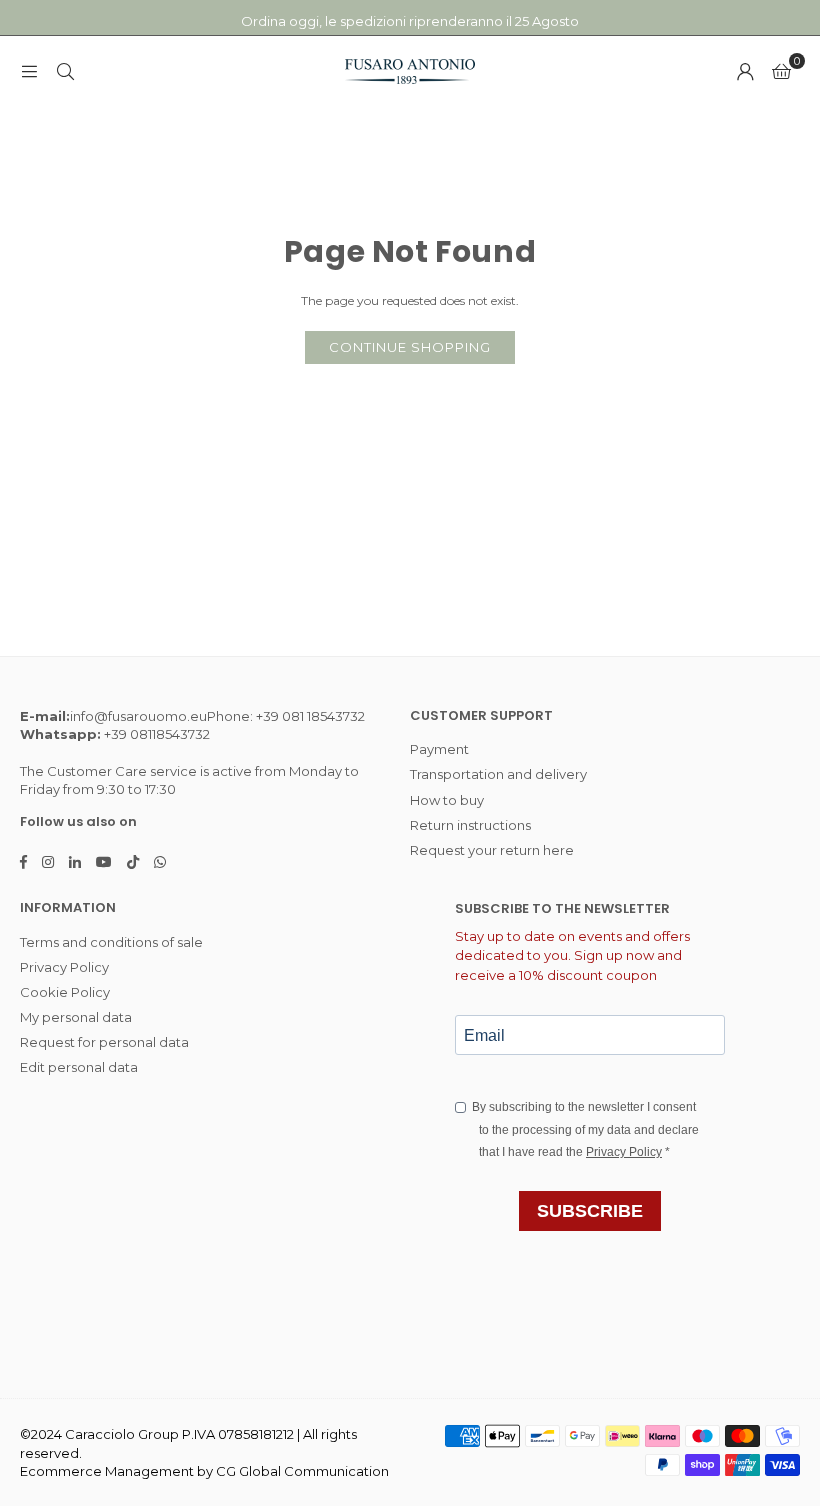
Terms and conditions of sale (111, 942)
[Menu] (29, 70)
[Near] (65, 70)
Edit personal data (79, 1067)
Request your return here (492, 850)
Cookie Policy (65, 992)
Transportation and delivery (498, 774)
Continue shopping (410, 347)
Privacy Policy (64, 967)
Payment (439, 749)
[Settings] (745, 71)
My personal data (76, 1017)
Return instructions (470, 825)
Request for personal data (104, 1042)
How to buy (447, 800)
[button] (781, 71)
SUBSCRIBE (590, 1211)
